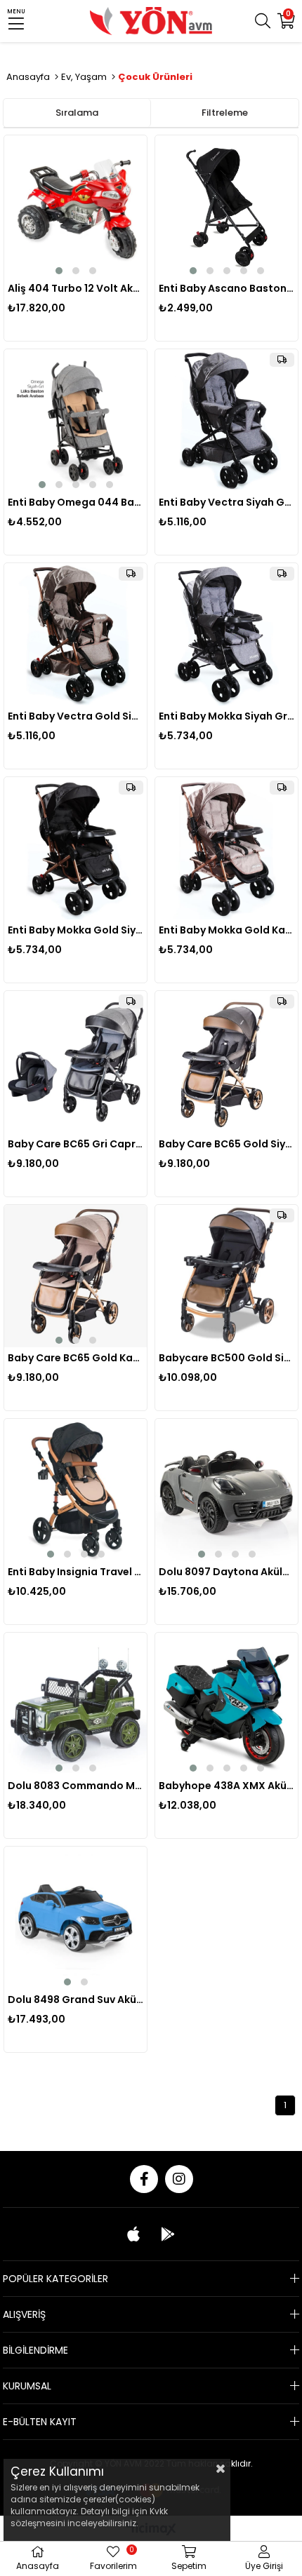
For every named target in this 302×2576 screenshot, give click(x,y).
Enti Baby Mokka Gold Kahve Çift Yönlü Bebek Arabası (226, 930)
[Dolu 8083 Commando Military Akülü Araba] (75, 1704)
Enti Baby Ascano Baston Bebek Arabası (226, 288)
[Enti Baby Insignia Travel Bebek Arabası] (75, 1490)
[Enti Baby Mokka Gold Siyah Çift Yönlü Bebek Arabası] (75, 848)
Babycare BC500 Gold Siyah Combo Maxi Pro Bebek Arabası (226, 1358)
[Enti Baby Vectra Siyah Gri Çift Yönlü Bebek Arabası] (226, 420)
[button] (59, 271)
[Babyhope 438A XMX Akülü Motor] (226, 1704)
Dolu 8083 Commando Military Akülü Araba (75, 1786)
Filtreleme (225, 113)
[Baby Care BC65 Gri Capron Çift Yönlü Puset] (75, 1062)
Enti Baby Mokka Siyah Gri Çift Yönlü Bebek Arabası (226, 716)
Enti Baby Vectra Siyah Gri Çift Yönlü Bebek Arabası (226, 502)
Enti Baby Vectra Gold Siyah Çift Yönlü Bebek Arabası (75, 716)
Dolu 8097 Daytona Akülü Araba (226, 1572)
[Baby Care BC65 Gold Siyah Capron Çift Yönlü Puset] (226, 1062)
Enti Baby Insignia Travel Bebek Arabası (75, 1572)
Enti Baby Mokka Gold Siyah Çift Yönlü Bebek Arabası (75, 930)
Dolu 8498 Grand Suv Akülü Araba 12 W (75, 2000)
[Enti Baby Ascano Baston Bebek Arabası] (226, 207)
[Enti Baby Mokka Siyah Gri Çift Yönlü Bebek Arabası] (226, 634)
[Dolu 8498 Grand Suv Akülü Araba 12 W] (75, 1918)
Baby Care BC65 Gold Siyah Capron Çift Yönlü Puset (226, 1144)
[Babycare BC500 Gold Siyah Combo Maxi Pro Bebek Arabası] (226, 1276)
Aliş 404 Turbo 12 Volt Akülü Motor (75, 288)
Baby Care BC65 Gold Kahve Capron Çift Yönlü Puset (75, 1358)
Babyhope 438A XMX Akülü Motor (226, 1786)
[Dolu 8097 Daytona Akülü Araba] (226, 1490)
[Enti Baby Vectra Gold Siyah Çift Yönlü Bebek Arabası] (75, 634)
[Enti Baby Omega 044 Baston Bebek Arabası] (75, 420)
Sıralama (77, 113)
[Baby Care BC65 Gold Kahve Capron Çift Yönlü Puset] (75, 1276)
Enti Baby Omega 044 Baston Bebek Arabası (75, 502)
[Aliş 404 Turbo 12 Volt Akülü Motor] (75, 207)
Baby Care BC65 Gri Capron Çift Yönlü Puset (75, 1144)
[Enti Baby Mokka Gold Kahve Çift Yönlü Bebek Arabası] (226, 848)
